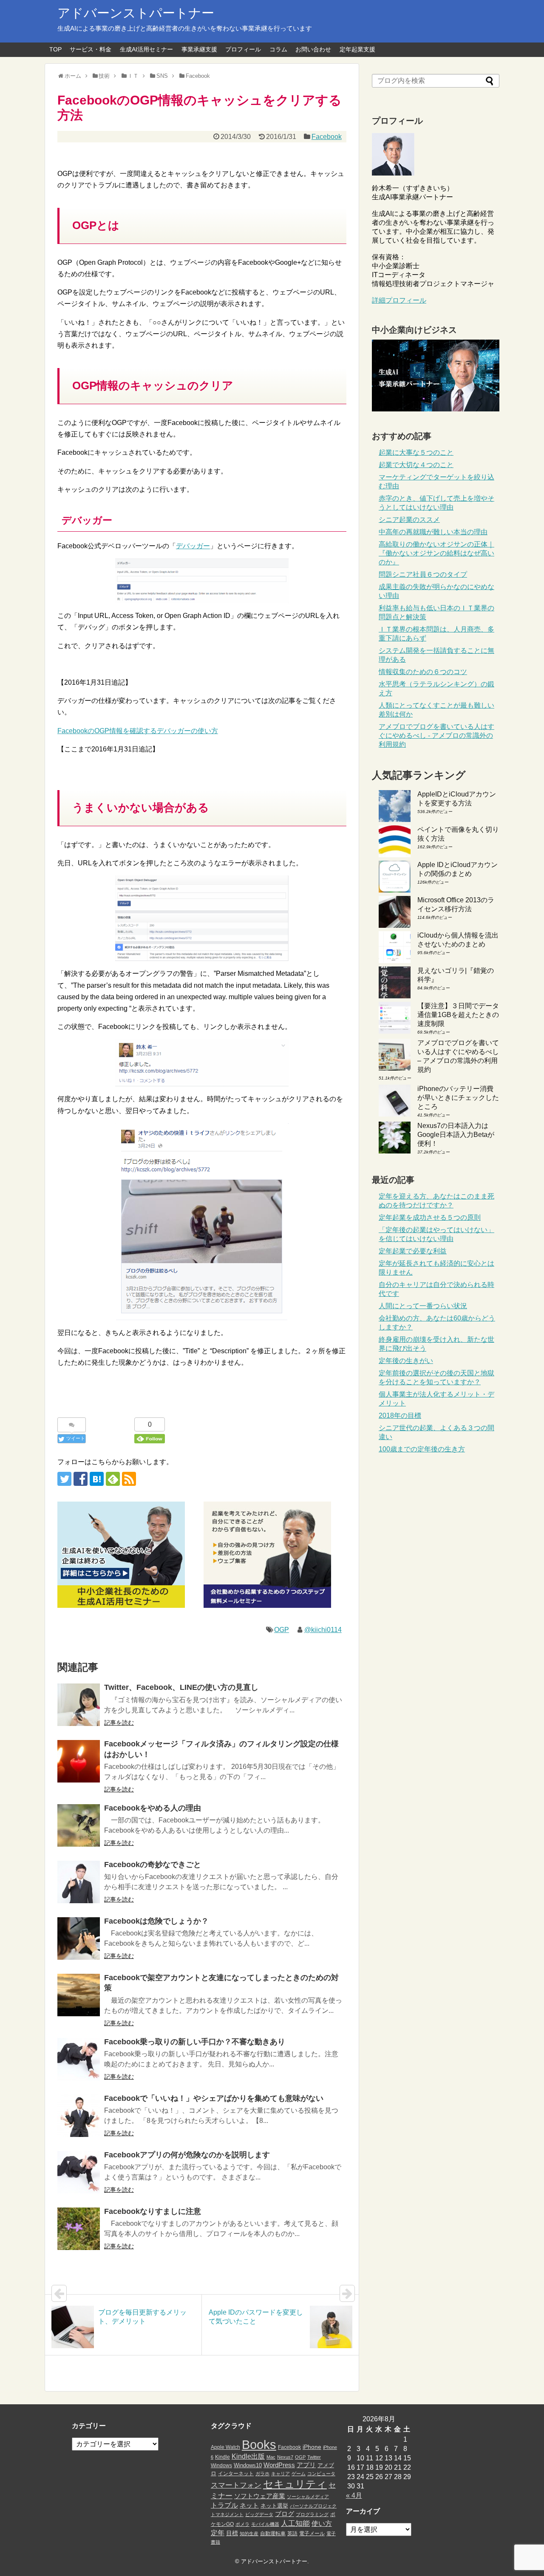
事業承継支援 (199, 49)
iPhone (312, 2447)
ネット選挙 (274, 2506)
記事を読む (119, 1723)
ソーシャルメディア (308, 2497)
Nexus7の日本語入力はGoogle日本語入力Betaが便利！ (456, 1135)
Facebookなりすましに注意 (153, 2211)
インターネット (236, 2474)
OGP (282, 1630)
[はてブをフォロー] (97, 1479)
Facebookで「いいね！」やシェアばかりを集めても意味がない (214, 2098)
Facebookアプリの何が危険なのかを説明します (187, 2155)
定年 (218, 2533)
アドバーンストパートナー (136, 13)
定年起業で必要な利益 (413, 1251)
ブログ (285, 2514)
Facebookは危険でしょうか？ (156, 1921)
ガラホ (262, 2474)
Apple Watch (225, 2447)
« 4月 (354, 2495)
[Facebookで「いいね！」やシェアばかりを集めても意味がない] (79, 2116)
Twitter (314, 2457)
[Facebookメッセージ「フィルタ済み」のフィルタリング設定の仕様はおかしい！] (79, 1761)
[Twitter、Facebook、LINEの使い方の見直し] (79, 1705)
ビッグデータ (259, 2514)
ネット (249, 2505)
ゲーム (299, 2474)
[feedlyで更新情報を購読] (113, 1479)
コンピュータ (321, 2474)
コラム (278, 49)
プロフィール (243, 49)
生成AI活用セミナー (146, 49)
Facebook (327, 137)
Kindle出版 (248, 2456)
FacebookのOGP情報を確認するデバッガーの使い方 (138, 731)
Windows (221, 2465)
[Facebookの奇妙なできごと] (79, 1882)
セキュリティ (295, 2484)
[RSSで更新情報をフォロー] (129, 1479)
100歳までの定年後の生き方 (422, 1449)
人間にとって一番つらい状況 (423, 1306)
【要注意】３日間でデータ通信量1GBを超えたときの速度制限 (458, 1015)
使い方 (322, 2524)
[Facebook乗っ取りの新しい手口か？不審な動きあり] (79, 2059)
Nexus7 (285, 2457)
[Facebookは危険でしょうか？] (79, 1938)
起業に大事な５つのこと (416, 452)
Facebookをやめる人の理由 (153, 1808)
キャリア (280, 2474)
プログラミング (312, 2514)
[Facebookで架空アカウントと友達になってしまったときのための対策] (79, 1995)
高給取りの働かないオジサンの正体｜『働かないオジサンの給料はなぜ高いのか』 (436, 553)
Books (259, 2444)
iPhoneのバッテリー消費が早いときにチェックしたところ (458, 1098)
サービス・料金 (91, 49)
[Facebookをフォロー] (81, 1479)
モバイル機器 (265, 2524)
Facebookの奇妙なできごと (153, 1865)
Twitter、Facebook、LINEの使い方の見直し (181, 1687)
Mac (271, 2457)
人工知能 (295, 2523)
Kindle (222, 2457)
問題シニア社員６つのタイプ (423, 574)
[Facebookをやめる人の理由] (79, 1825)
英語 (292, 2533)
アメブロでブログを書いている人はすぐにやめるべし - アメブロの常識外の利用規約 (436, 735)
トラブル (224, 2505)
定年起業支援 (357, 49)
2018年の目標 (400, 1416)
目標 (232, 2533)
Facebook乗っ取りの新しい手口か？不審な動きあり (195, 2042)
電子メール (312, 2533)
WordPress (279, 2465)
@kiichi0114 (323, 1630)
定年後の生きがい (406, 1361)
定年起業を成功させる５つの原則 (430, 1217)
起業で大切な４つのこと (416, 465)
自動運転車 (273, 2533)
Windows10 (248, 2465)
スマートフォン (236, 2485)
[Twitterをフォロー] (64, 1479)
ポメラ (242, 2524)
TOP (55, 49)
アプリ (306, 2465)
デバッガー (193, 546)
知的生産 (249, 2533)
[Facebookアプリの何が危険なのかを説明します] (79, 2172)
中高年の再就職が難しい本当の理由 (433, 532)
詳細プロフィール (399, 300)
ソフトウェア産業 (260, 2496)
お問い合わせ (313, 49)
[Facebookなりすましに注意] (79, 2229)
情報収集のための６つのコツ (423, 672)
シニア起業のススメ (409, 520)
